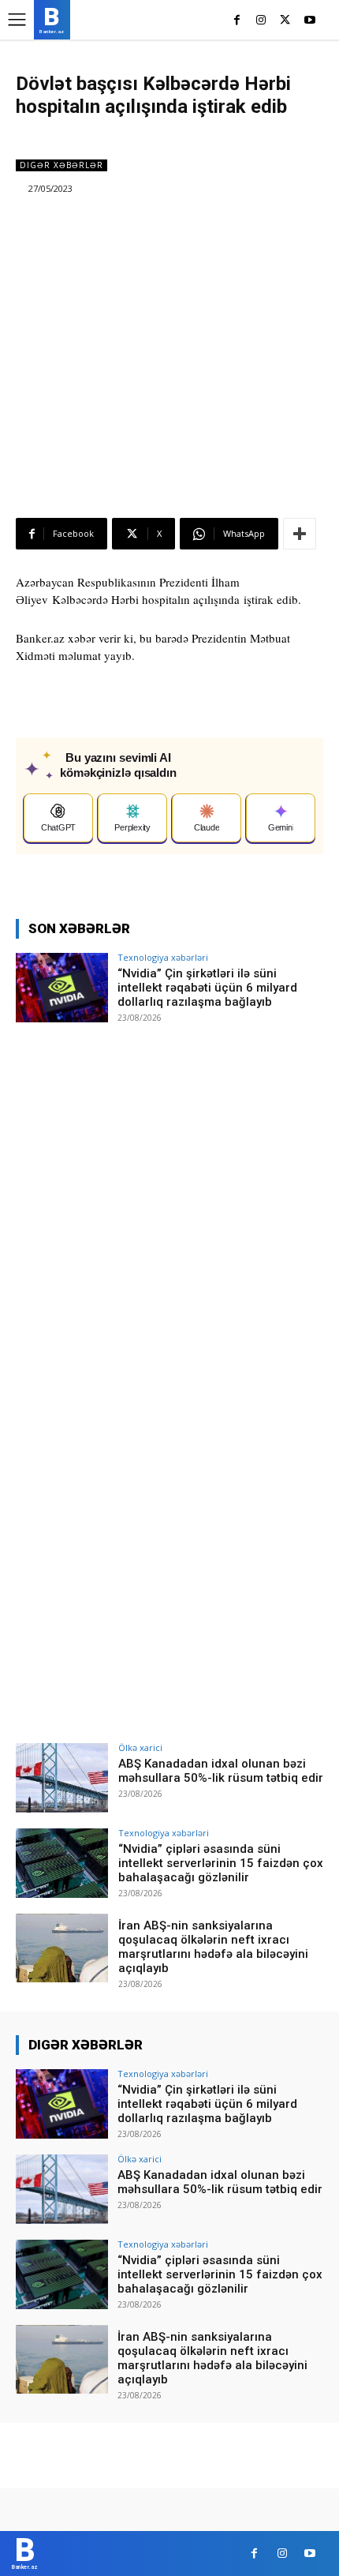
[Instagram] (261, 21)
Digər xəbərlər (61, 165)
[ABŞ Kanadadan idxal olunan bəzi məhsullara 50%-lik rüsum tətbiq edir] (62, 1778)
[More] (300, 534)
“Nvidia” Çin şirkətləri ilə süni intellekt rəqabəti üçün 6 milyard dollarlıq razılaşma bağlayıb (207, 988)
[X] (285, 21)
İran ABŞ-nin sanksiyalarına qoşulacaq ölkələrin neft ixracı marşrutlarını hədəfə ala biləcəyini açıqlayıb (213, 1947)
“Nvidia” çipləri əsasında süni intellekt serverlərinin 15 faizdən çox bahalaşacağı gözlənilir (221, 1863)
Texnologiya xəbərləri (163, 957)
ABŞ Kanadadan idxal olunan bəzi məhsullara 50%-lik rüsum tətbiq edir (221, 1771)
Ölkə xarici (140, 1747)
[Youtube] (309, 21)
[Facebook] (237, 21)
